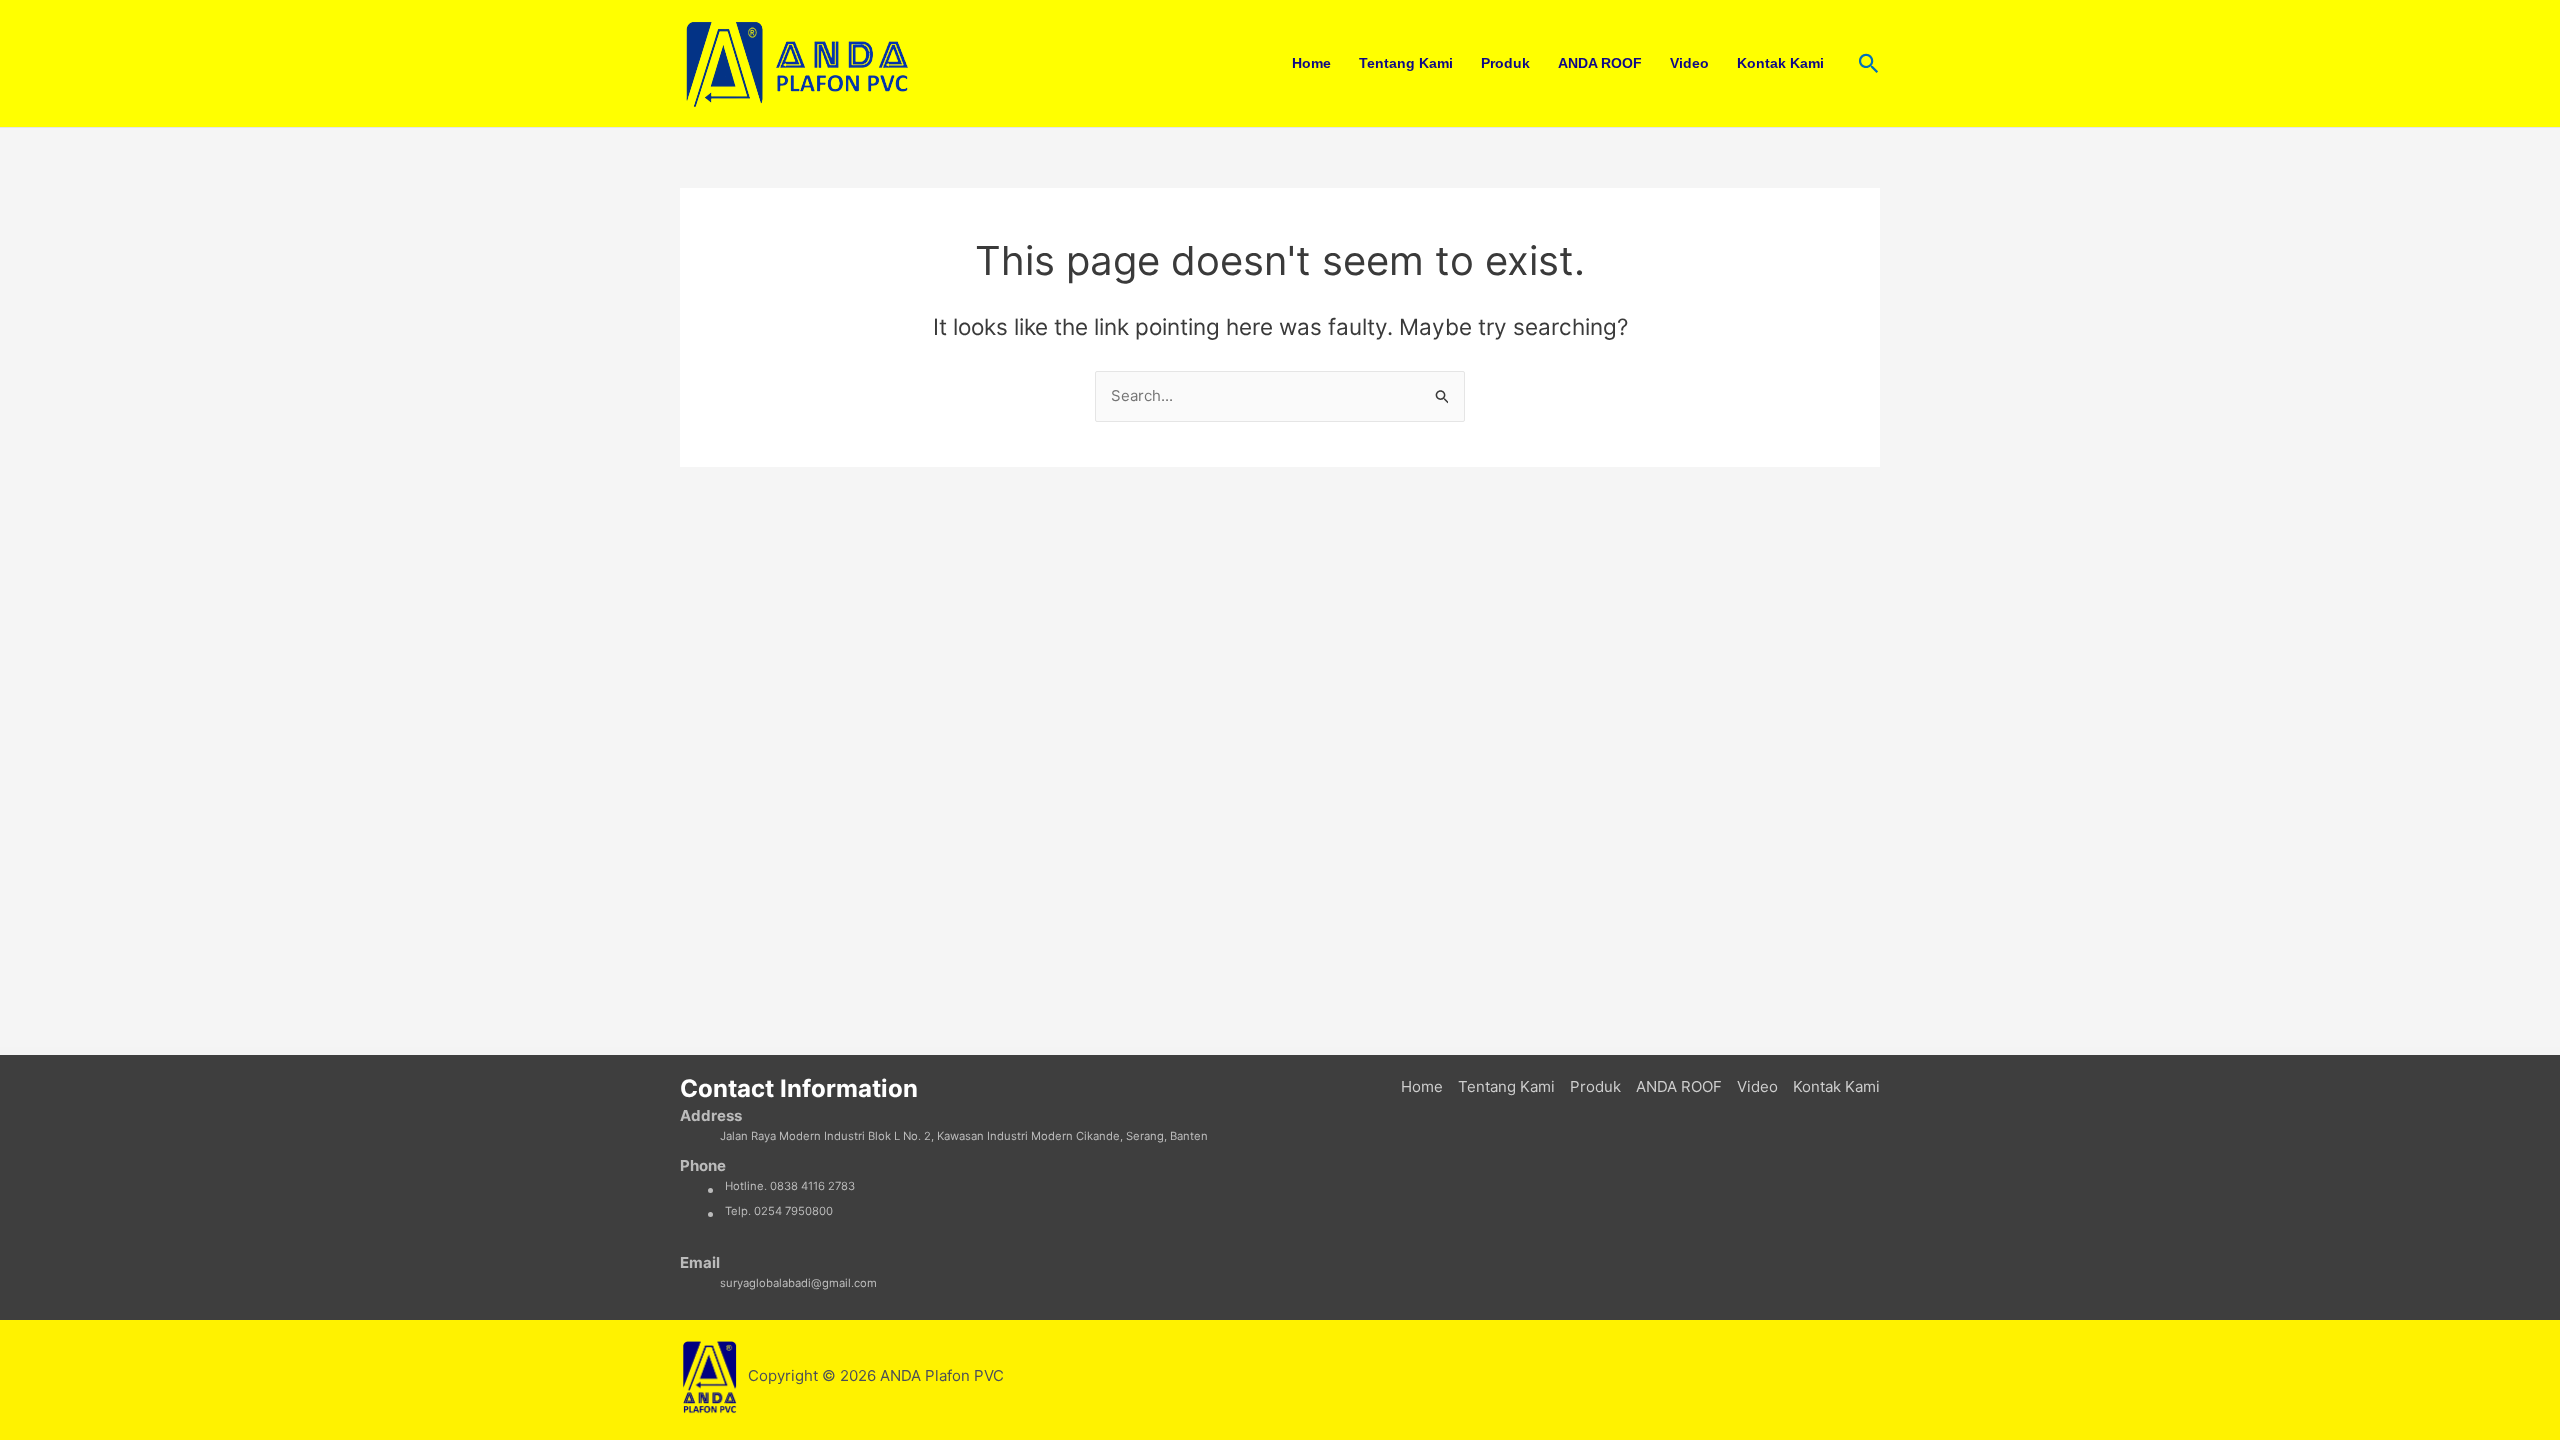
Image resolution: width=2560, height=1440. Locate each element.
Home (1311, 63)
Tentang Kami (1406, 63)
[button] (1869, 64)
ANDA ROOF (1600, 63)
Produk (1505, 63)
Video (1689, 63)
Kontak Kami (1780, 63)
